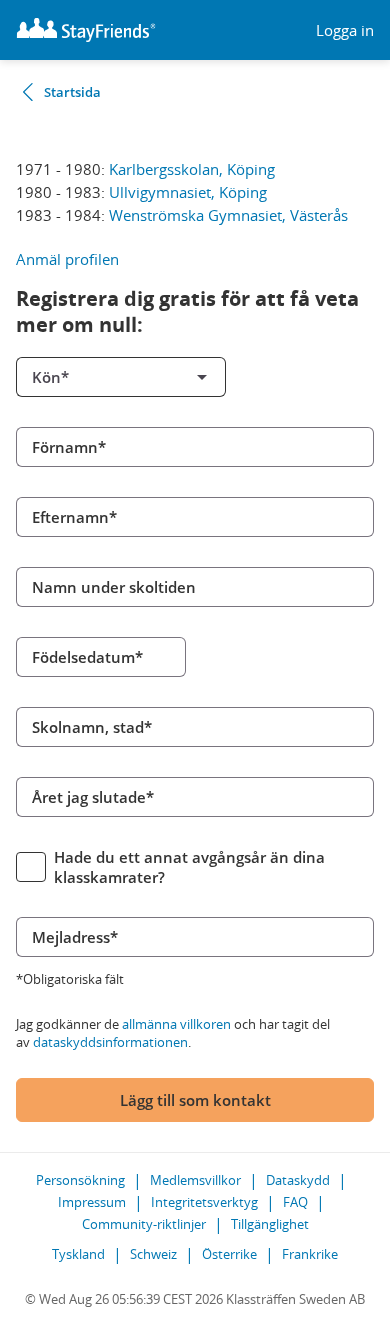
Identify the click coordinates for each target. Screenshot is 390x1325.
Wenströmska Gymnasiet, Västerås (228, 215)
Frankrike (310, 1254)
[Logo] (86, 30)
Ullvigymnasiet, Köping (188, 192)
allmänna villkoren (176, 1024)
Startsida (72, 92)
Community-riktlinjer (144, 1224)
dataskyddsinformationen (110, 1042)
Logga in (345, 30)
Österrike (229, 1254)
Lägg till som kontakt (195, 1100)
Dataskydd (298, 1180)
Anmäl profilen (67, 259)
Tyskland (78, 1254)
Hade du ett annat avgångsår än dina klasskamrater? (189, 867)
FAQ (295, 1202)
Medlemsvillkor (195, 1180)
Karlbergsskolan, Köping (192, 169)
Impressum (92, 1202)
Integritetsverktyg (204, 1202)
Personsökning (80, 1180)
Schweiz (153, 1254)
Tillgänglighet (270, 1224)
